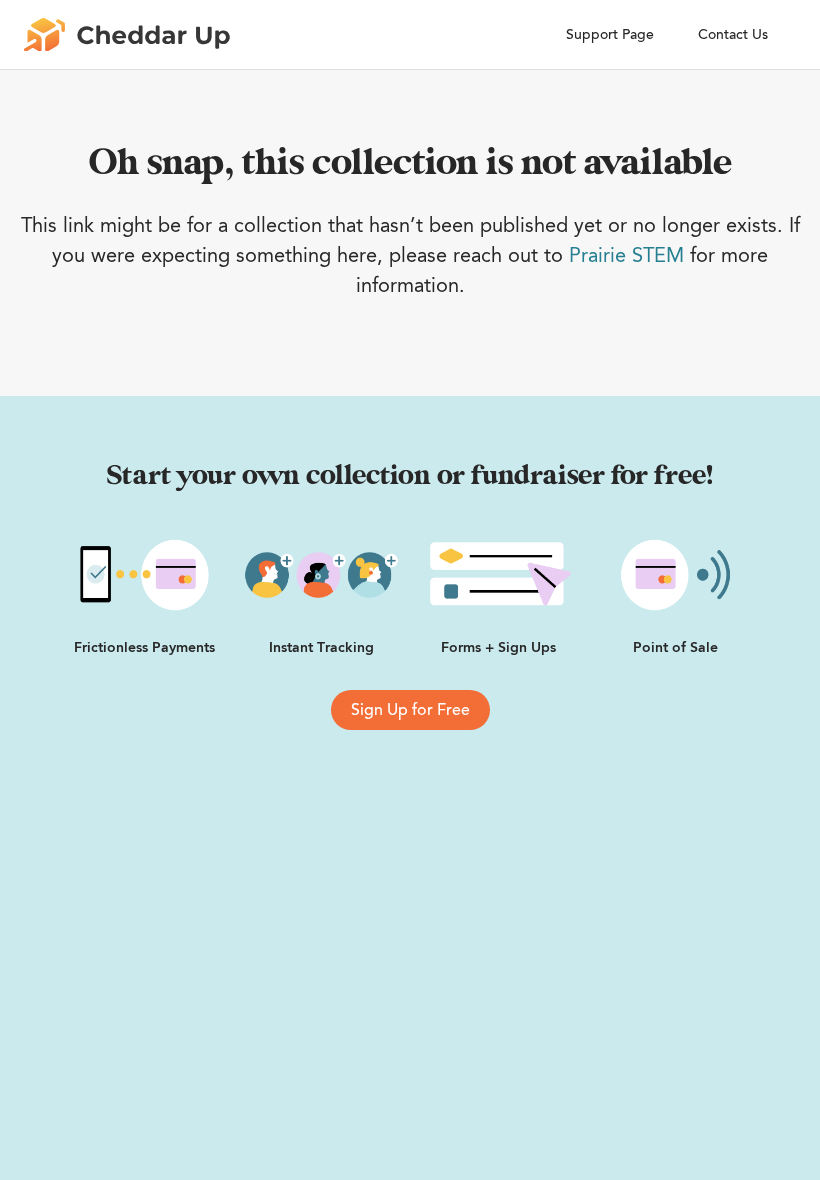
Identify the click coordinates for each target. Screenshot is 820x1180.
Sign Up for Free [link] (410, 710)
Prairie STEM (626, 255)
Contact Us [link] (733, 34)
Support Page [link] (610, 34)
